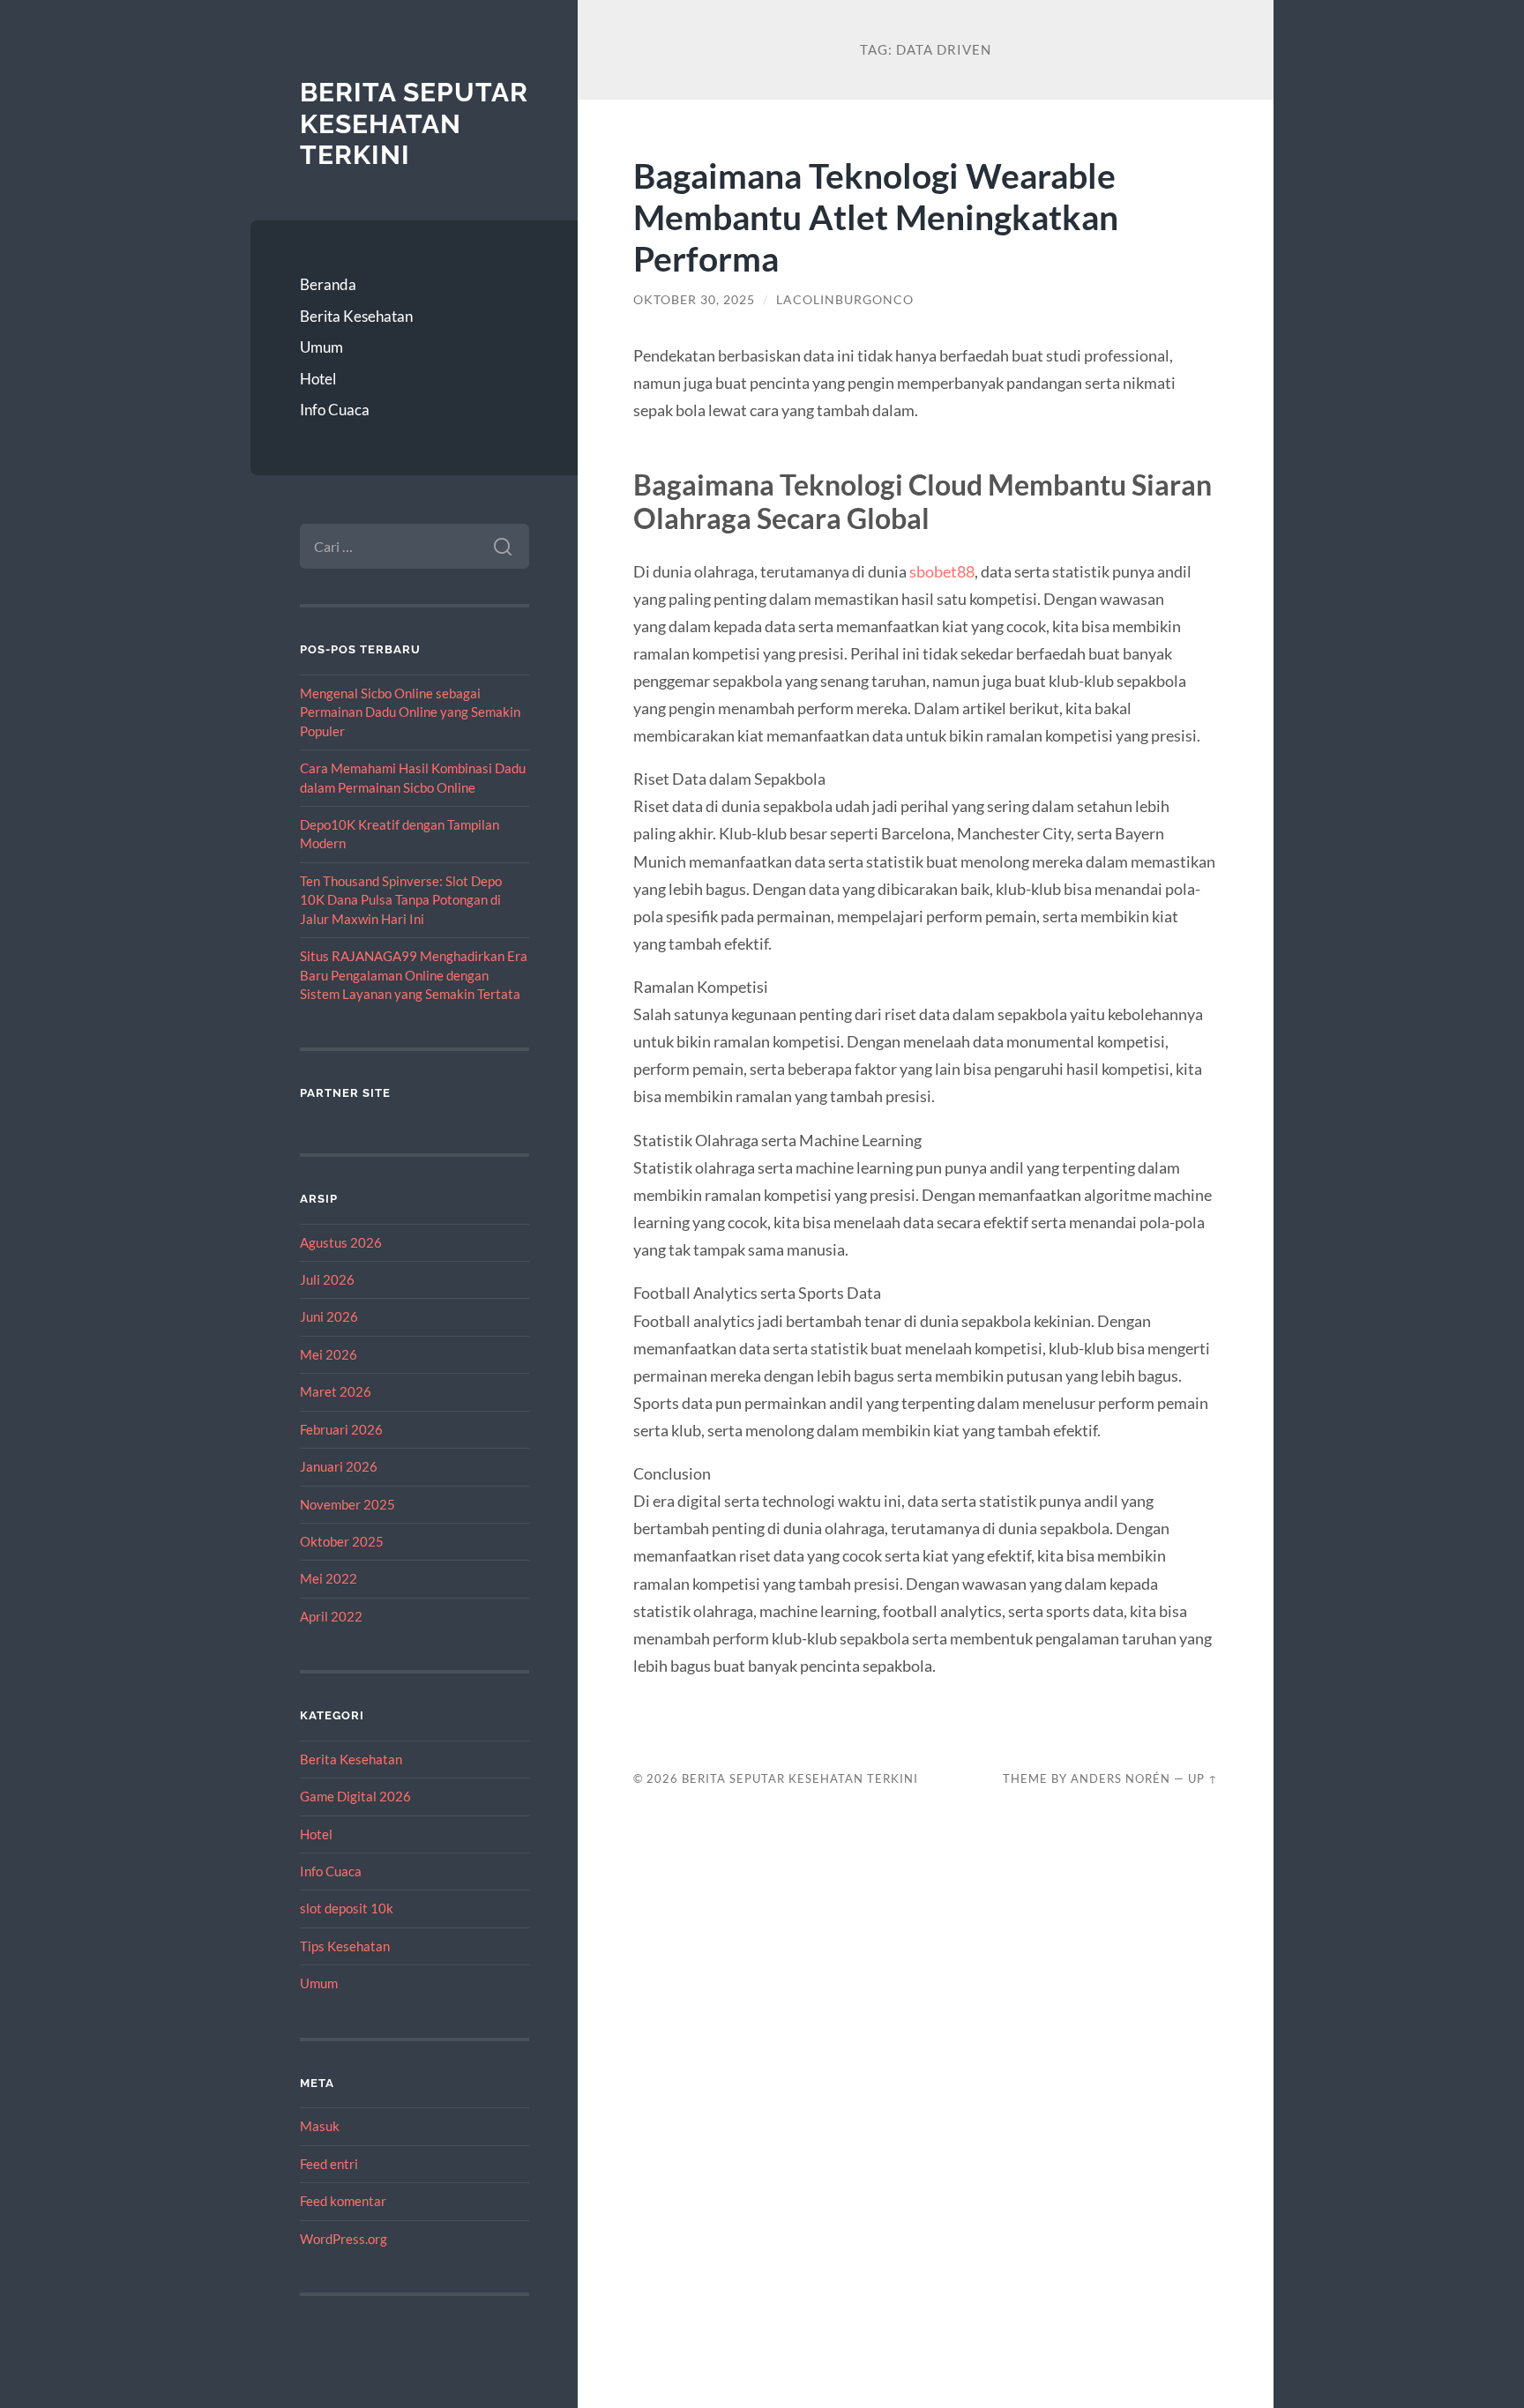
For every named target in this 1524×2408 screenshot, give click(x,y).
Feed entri (329, 2164)
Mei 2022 (329, 1578)
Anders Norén (1121, 1778)
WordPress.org (344, 2239)
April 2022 (331, 1616)
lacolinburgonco (845, 300)
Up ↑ (1203, 1778)
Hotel (318, 379)
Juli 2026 (327, 1279)
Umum (321, 347)
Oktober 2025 (342, 1541)
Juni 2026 (329, 1316)
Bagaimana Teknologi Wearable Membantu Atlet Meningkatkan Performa (876, 216)
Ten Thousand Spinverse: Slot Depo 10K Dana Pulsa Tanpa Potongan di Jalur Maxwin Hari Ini (401, 900)
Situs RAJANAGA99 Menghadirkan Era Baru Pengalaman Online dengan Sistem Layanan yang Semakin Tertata (414, 975)
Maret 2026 (336, 1391)
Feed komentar (343, 2201)
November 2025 (347, 1504)
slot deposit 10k (347, 1908)
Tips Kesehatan (345, 1946)
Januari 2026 (339, 1466)
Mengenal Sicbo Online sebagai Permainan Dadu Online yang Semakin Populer (410, 712)
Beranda (328, 284)
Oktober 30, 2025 (694, 300)
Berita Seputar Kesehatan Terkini (414, 123)
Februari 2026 (341, 1429)
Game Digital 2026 (355, 1796)
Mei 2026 (329, 1354)
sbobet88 (942, 571)
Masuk (320, 2126)
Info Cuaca (335, 410)
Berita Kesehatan (356, 316)
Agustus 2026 (341, 1242)
